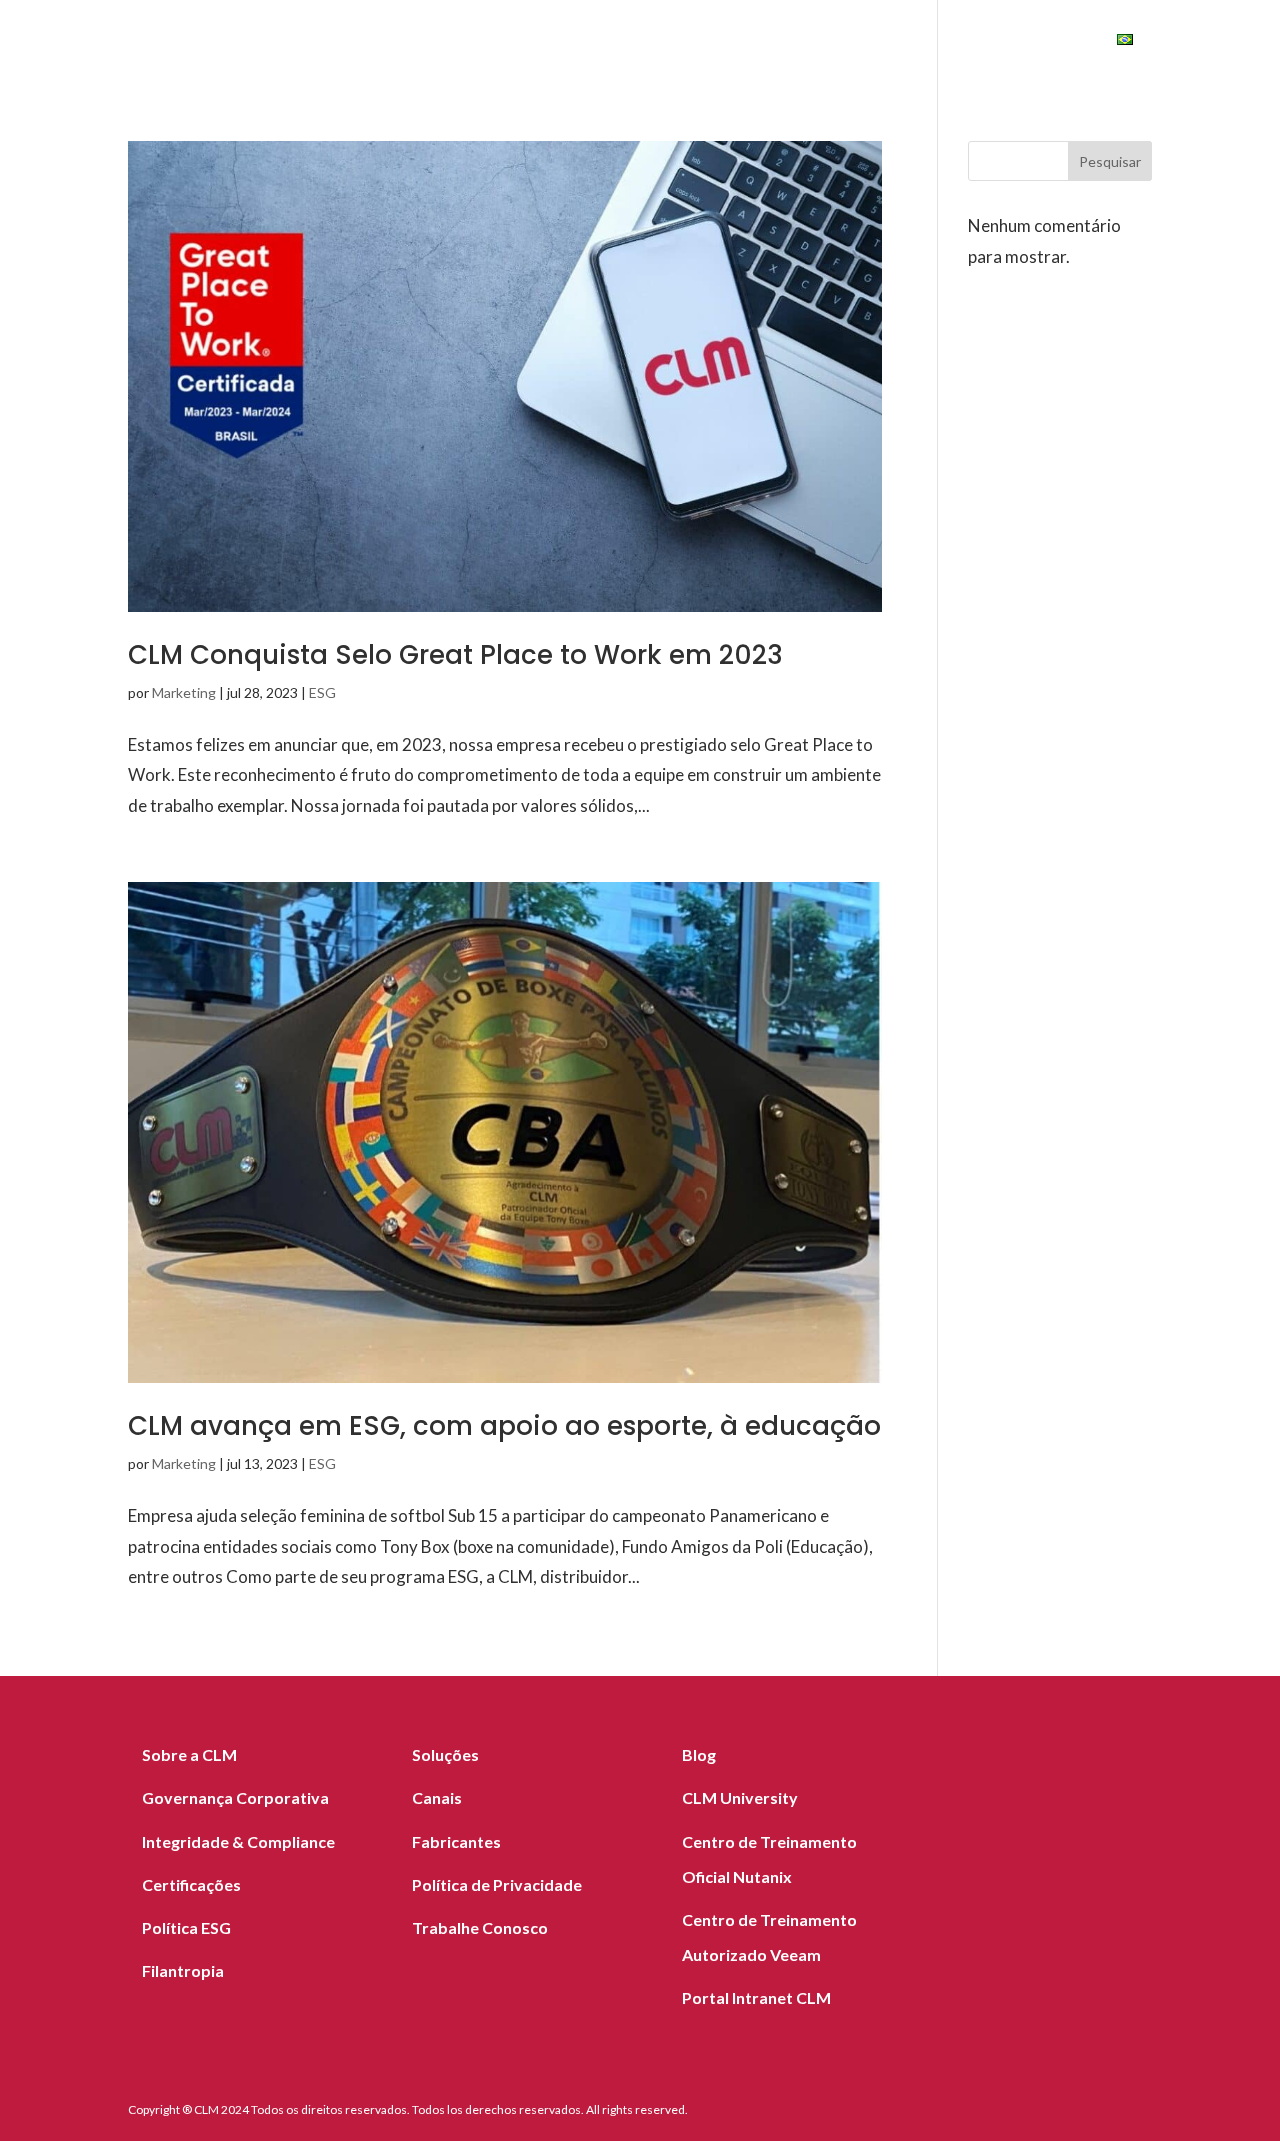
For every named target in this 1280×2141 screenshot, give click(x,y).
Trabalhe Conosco (480, 1927)
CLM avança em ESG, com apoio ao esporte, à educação (504, 1426)
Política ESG (186, 1927)
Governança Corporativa (235, 1797)
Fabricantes (511, 42)
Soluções (286, 42)
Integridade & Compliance (238, 1841)
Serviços (393, 42)
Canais (619, 42)
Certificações (191, 1884)
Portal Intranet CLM (756, 1997)
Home (194, 42)
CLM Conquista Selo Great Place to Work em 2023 (455, 655)
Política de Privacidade (497, 1884)
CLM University (740, 1797)
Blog (695, 42)
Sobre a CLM (189, 1754)
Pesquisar (1110, 161)
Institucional (801, 42)
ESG (921, 42)
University (1027, 42)
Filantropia (183, 1970)
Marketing (184, 692)
